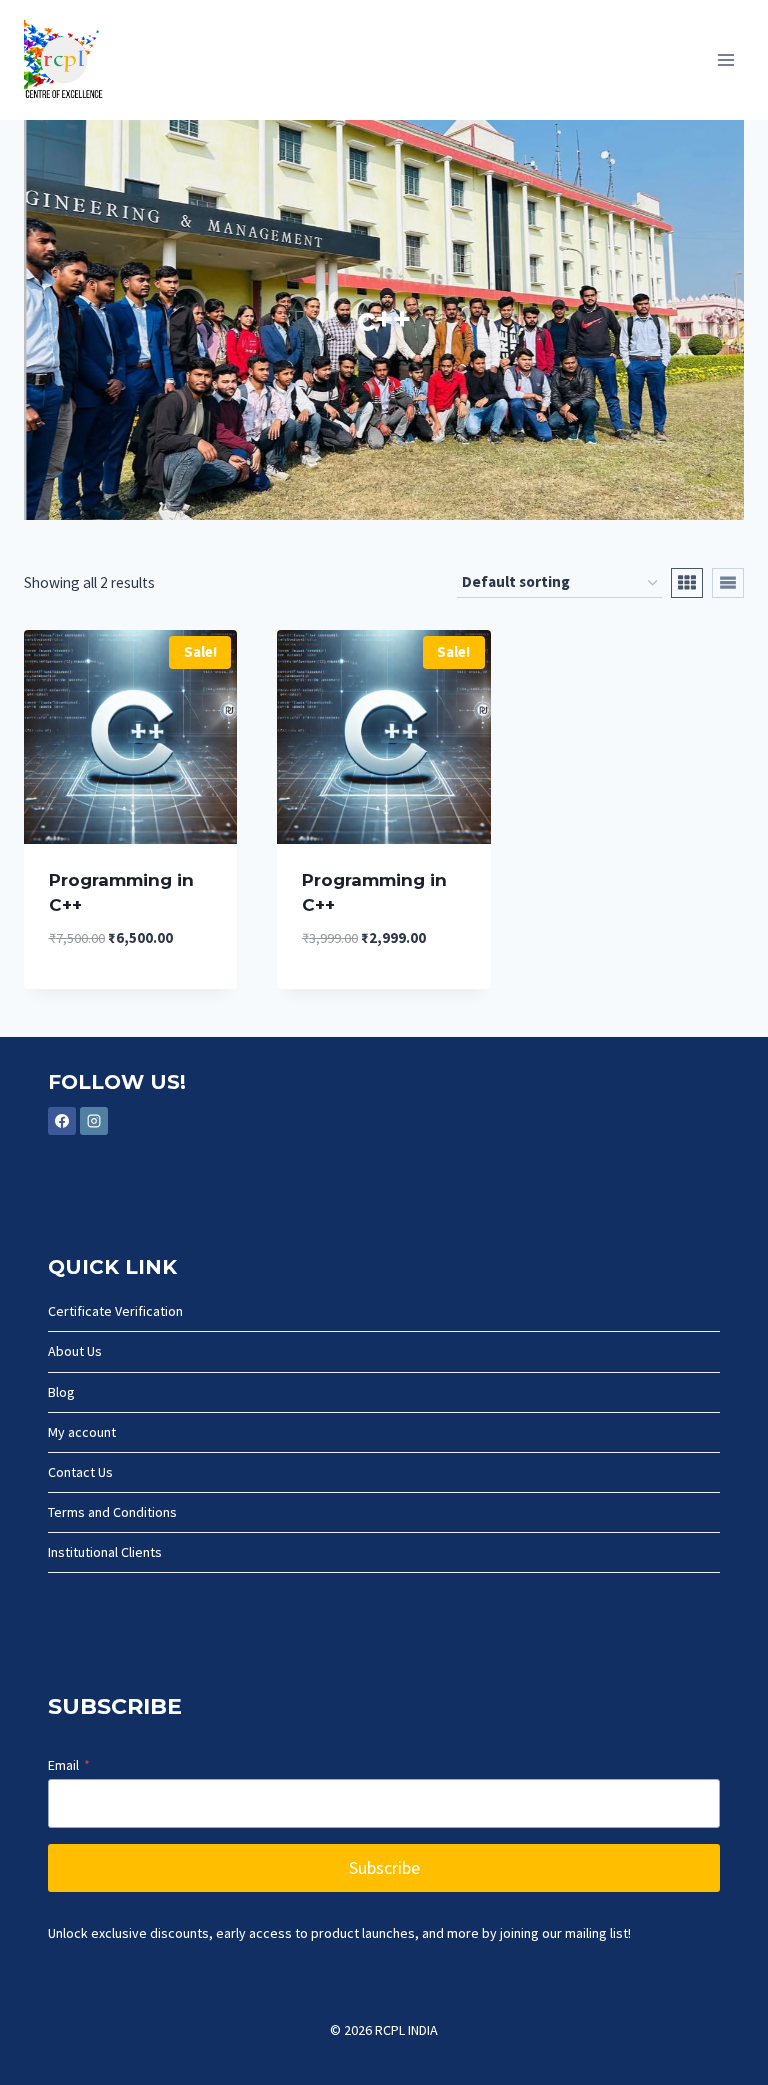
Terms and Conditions (112, 1512)
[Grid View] (687, 583)
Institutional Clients (105, 1552)
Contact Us (80, 1472)
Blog (61, 1392)
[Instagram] (94, 1121)
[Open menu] (725, 59)
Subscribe (384, 1867)
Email (69, 1765)
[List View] (728, 583)
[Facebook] (62, 1121)
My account (82, 1432)
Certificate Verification (115, 1311)
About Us (75, 1351)
